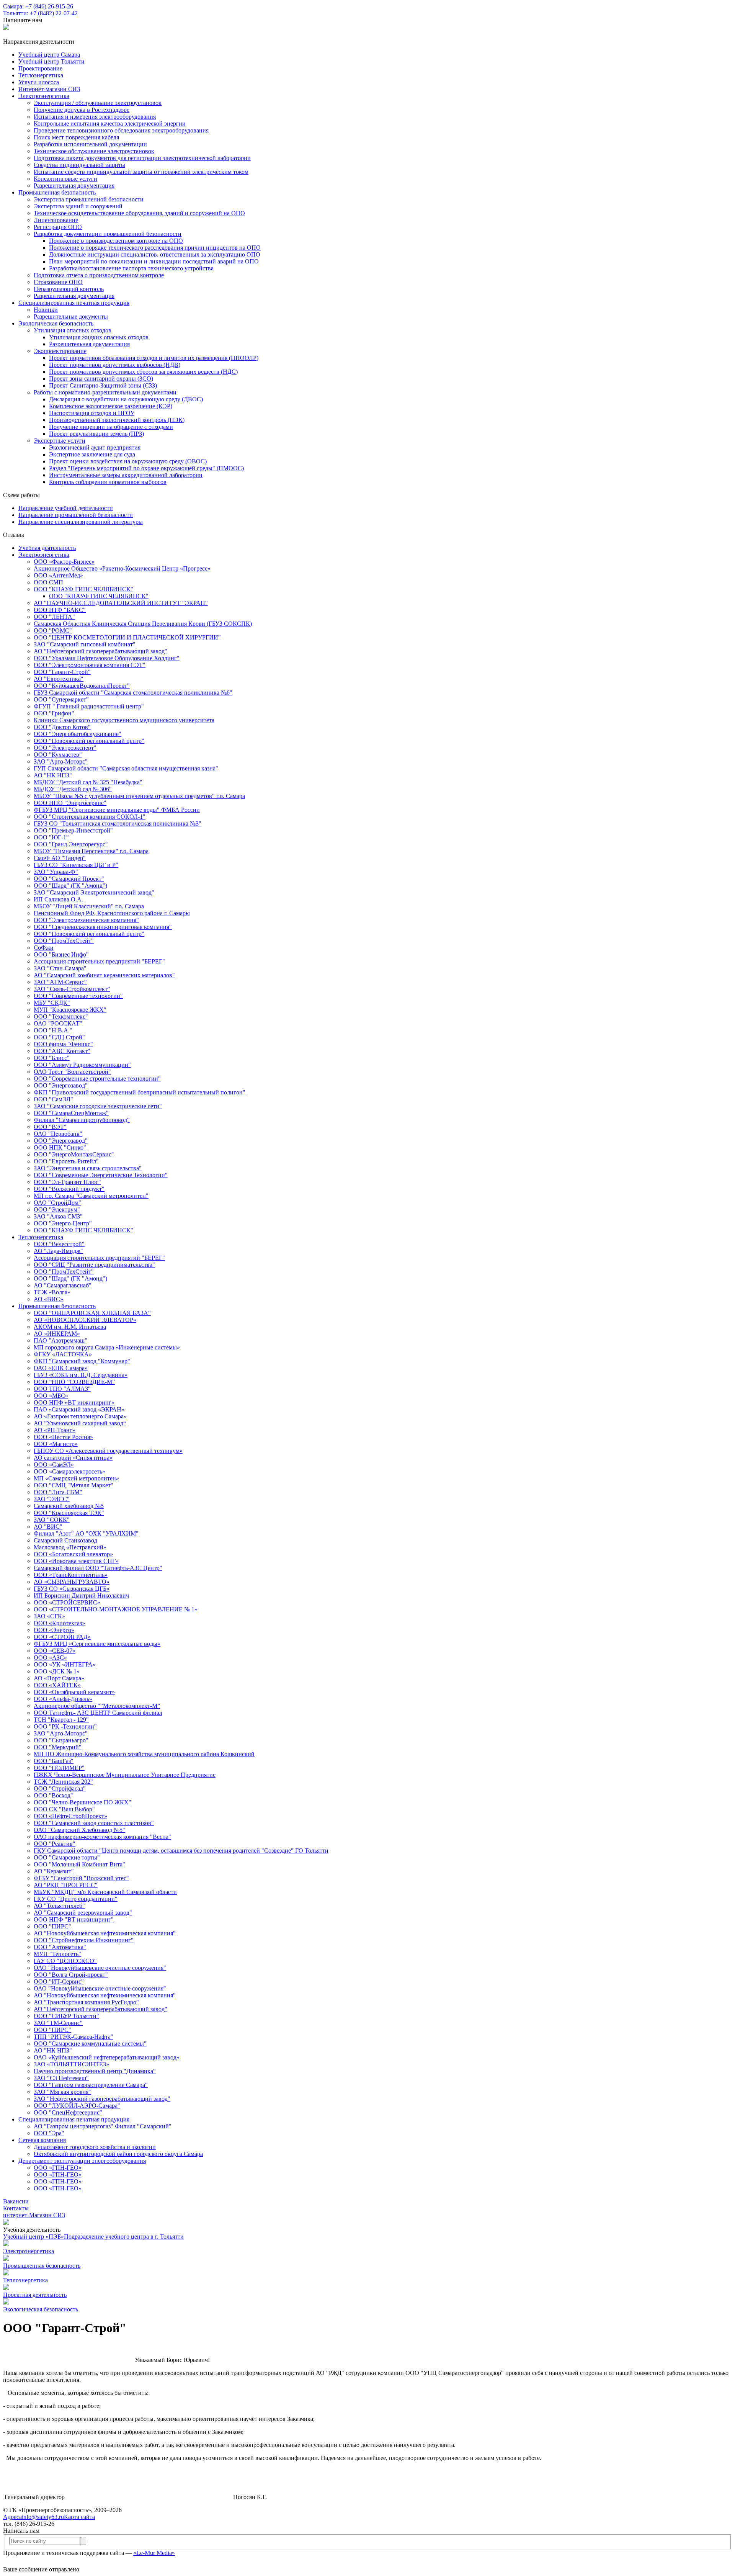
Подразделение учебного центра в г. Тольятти (124, 2237)
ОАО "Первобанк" (58, 1134)
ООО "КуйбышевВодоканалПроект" (82, 686)
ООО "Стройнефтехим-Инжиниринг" (84, 1940)
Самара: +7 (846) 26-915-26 (38, 6)
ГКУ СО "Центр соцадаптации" (76, 1899)
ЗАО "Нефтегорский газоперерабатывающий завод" (102, 2099)
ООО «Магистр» (56, 1444)
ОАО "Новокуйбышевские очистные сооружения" (100, 1968)
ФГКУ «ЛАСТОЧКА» (63, 1354)
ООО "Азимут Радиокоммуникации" (82, 1065)
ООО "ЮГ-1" (51, 837)
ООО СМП (48, 582)
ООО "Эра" (49, 2133)
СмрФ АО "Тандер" (60, 858)
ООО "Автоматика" (60, 1947)
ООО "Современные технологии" (78, 996)
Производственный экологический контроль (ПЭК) (117, 420)
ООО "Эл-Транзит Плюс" (67, 1182)
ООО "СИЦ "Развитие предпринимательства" (94, 1265)
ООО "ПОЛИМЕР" (59, 1768)
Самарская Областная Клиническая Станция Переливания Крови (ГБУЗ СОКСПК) (143, 624)
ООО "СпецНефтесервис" (68, 2112)
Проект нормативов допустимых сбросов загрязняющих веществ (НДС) (143, 372)
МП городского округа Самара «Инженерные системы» (107, 1347)
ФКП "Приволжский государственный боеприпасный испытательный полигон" (140, 1092)
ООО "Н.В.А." (53, 1030)
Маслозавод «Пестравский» (70, 1547)
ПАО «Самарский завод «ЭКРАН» (79, 1409)
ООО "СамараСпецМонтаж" (71, 1113)
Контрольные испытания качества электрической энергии (110, 123)
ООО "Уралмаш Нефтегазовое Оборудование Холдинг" (107, 658)
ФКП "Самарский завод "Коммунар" (82, 1361)
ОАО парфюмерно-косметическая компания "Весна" (102, 1837)
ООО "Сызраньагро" (61, 1740)
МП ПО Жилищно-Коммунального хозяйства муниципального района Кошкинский (144, 1754)
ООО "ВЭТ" (50, 1127)
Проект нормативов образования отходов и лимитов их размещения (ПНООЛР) (154, 358)
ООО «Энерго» (54, 1630)
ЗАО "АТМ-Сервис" (60, 982)
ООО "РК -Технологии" (65, 1726)
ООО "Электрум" (57, 1209)
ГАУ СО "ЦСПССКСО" (65, 1961)
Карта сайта (79, 2517)
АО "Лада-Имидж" (58, 1251)
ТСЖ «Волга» (52, 1292)
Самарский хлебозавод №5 (69, 1506)
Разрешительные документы (71, 316)
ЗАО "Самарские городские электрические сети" (98, 1106)
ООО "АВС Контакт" (62, 1051)
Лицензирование (56, 220)
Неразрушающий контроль (69, 289)
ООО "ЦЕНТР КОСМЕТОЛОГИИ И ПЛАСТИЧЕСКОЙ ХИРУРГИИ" (127, 637)
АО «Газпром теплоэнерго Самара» (80, 1416)
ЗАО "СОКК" (52, 1520)
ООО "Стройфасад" (60, 1788)
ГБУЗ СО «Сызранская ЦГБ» (72, 1589)
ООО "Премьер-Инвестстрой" (73, 830)
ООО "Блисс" (52, 1058)
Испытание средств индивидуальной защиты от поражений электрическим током (141, 172)
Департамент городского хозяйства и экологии (95, 2147)
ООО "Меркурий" (58, 1747)
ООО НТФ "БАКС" (60, 610)
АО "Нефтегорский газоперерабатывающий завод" (100, 651)
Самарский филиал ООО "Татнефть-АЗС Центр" (98, 1568)
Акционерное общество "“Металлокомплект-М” (97, 1706)
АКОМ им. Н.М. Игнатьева (70, 1327)
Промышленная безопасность (57, 192)
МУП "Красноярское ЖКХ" (70, 1010)
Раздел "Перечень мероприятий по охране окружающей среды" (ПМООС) (146, 468)
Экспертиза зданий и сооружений (78, 206)
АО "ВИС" (48, 1527)
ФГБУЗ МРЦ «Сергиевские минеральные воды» (97, 1644)
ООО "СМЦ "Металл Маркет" (73, 1485)
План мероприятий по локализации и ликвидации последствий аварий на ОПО (154, 261)
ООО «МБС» (51, 1396)
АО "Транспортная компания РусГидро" (86, 2002)
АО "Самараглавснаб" (63, 1285)
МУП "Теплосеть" (57, 1954)
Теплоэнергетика (41, 1237)
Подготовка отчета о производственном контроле (99, 275)
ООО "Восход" (53, 1795)
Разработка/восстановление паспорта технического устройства (131, 268)
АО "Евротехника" (59, 679)
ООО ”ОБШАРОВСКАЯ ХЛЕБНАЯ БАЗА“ (92, 1313)
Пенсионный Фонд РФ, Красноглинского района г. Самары (112, 913)
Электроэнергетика (44, 96)
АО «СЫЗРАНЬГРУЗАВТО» (72, 1582)
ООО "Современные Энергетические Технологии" (101, 1175)
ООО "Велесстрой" (59, 1244)
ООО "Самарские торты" (67, 1857)
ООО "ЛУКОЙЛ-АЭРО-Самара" (77, 2106)
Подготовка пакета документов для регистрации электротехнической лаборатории (142, 158)
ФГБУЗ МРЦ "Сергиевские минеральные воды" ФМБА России (117, 810)
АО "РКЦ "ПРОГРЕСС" (66, 1885)
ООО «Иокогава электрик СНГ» (76, 1561)
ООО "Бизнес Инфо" (61, 954)
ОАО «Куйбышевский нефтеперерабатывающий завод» (107, 2057)
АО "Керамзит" (54, 1871)
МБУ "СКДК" (52, 1003)
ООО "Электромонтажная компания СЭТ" (90, 665)
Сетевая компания (42, 2140)
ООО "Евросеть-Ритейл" (66, 1161)
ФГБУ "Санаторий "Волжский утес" (81, 1878)
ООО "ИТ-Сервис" (59, 1981)
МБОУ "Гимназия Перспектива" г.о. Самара (91, 851)
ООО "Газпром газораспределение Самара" (91, 2085)
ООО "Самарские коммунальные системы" (90, 2044)
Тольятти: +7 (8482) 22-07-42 (40, 13)
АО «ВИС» (48, 1299)
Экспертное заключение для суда (92, 454)
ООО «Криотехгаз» (59, 1623)
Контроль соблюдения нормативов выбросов (108, 482)
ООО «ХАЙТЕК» (57, 1685)
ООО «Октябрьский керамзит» (74, 1692)
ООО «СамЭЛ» (54, 1465)
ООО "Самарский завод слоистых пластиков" (94, 1823)
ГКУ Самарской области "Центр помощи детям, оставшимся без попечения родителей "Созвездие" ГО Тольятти (181, 1851)
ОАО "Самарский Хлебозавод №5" (79, 1830)
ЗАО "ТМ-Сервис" (58, 2023)
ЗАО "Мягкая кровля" (62, 2092)
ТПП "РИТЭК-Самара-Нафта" (73, 2037)
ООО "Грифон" (54, 713)
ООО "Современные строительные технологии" (97, 1079)
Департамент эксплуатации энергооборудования (82, 2161)
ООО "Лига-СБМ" (58, 1492)
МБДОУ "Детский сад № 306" (73, 789)
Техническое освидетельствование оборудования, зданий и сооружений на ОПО (139, 213)
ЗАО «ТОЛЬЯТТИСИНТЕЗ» (71, 2064)
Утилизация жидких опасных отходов (99, 337)
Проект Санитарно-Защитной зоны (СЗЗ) (103, 385)
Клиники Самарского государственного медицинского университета (124, 720)
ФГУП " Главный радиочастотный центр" (89, 706)
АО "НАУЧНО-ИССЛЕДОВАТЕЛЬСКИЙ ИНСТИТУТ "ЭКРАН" (121, 603)
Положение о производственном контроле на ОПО (116, 241)
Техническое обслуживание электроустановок (94, 151)
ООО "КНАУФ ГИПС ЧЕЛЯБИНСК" (83, 589)
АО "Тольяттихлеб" (59, 1906)
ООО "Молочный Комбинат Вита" (79, 1864)
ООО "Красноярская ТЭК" (69, 1513)
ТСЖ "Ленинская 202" (63, 1782)
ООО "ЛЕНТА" (54, 617)
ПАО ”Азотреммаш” (60, 1340)
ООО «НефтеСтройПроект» (70, 1816)
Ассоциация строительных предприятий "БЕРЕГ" (99, 961)
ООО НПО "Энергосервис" (70, 803)
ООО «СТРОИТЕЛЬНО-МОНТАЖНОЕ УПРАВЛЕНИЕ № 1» (116, 1609)
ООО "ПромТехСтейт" (64, 941)
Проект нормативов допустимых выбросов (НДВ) (115, 365)
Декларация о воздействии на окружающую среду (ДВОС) (126, 399)
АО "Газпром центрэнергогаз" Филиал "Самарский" (103, 2126)
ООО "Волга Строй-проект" (71, 1975)
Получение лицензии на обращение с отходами (111, 427)
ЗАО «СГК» (49, 1616)
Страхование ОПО (58, 282)
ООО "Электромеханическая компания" (86, 920)
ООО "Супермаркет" (61, 699)
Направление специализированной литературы (81, 522)
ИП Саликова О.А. (58, 899)
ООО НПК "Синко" (60, 1147)
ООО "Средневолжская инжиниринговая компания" (103, 927)
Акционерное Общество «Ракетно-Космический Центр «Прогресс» (122, 568)
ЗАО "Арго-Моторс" (61, 761)
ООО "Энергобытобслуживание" (78, 734)
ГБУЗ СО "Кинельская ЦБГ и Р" (76, 865)
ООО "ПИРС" (52, 1926)
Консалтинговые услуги (65, 179)
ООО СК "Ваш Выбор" (64, 1809)
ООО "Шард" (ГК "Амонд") (70, 886)
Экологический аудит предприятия (95, 447)
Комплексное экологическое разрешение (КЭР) (111, 406)
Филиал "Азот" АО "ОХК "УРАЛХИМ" (86, 1533)
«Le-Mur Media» (154, 2553)
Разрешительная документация (74, 186)
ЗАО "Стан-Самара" (60, 968)
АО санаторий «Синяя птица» (73, 1458)
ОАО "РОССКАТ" (58, 1023)
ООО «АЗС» (50, 1658)
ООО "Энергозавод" (61, 1085)
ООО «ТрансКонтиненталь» (71, 1575)
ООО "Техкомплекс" (61, 1016)
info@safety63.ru (43, 2517)
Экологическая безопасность (56, 323)
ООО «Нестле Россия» (63, 1437)
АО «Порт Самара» (59, 1678)
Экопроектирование (60, 351)
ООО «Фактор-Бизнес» (64, 562)
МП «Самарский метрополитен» (76, 1478)
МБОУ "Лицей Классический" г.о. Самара (89, 906)
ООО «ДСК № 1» (57, 1671)
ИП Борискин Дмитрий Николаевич (81, 1595)
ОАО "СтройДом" (57, 1203)
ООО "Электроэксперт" (65, 748)
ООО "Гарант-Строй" (62, 672)
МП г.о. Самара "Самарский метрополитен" (91, 1196)
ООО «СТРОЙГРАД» (62, 1637)
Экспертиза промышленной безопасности (89, 199)
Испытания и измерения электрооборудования (95, 117)
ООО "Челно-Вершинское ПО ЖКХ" (82, 1802)
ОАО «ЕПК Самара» (61, 1368)
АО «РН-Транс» (55, 1430)
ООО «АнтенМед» (58, 575)
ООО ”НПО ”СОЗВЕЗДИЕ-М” (74, 1382)
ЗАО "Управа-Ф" (56, 872)
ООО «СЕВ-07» (55, 1651)
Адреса (12, 2517)
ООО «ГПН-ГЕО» (58, 2168)
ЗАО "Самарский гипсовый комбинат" (85, 644)
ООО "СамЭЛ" (53, 1099)
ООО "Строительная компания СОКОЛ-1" (90, 817)
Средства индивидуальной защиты (79, 165)
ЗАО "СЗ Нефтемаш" (61, 2078)
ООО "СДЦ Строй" (59, 1037)
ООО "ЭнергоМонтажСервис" (74, 1154)
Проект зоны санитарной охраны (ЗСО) (101, 379)
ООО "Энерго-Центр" (63, 1223)
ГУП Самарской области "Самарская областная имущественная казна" (126, 768)
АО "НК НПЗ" (53, 775)
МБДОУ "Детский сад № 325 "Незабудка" (88, 782)
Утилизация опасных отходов (73, 330)
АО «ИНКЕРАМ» (57, 1334)
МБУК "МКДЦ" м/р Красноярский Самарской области (105, 1892)
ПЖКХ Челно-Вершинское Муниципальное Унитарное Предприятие (125, 1775)
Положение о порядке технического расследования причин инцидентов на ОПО (155, 248)
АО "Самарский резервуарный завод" (83, 1913)
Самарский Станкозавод (65, 1540)
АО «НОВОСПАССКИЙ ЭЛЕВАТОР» (85, 1320)
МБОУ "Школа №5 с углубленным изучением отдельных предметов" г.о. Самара (139, 796)
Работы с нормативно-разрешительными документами (105, 392)
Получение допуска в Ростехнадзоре (82, 110)
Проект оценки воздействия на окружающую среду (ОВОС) (128, 461)
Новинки (46, 310)
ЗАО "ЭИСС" (52, 1499)
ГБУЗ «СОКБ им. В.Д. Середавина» (81, 1375)
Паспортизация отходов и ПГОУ (92, 413)
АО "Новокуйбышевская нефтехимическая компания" (105, 1933)
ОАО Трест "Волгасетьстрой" (72, 1072)
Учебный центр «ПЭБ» (33, 2237)
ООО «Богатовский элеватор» (73, 1554)
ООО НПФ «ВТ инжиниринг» (74, 1402)
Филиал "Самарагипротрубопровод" (82, 1120)
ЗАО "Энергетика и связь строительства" (88, 1168)
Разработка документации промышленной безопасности (108, 234)
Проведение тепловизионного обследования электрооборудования (121, 130)
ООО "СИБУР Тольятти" (66, 2016)
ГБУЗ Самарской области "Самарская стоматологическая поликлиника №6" (133, 693)
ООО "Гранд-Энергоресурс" (71, 844)
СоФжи (44, 948)
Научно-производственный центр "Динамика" (95, 2071)
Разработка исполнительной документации (90, 144)
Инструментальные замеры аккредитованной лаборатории (126, 475)
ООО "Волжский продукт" (69, 1189)
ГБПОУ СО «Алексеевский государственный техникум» (108, 1451)
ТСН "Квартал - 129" (61, 1720)
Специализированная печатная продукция (74, 303)
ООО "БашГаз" (54, 1761)
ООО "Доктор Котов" (62, 727)
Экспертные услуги (60, 441)
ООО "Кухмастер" (58, 755)
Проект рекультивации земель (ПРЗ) (96, 434)
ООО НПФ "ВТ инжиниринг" (74, 1919)
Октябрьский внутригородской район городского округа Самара (118, 2154)
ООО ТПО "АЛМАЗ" (62, 1389)
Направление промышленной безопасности (76, 515)
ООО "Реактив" (55, 1844)
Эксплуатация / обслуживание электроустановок (98, 103)
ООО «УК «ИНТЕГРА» (65, 1664)
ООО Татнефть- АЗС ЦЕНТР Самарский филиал (98, 1713)
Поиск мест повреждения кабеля (76, 137)
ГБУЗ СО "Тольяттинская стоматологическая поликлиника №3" (118, 824)
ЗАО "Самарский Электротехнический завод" (94, 892)
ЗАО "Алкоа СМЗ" (58, 1216)
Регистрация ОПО (58, 227)
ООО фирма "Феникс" (63, 1044)
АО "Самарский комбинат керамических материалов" (104, 975)
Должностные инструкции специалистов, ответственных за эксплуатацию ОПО (155, 254)
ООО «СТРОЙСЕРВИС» (67, 1602)
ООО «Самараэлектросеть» (69, 1471)
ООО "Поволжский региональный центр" (89, 741)
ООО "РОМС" (53, 631)
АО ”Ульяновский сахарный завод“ (80, 1423)
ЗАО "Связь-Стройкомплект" (72, 989)
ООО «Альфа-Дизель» (63, 1699)
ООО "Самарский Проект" (69, 879)
